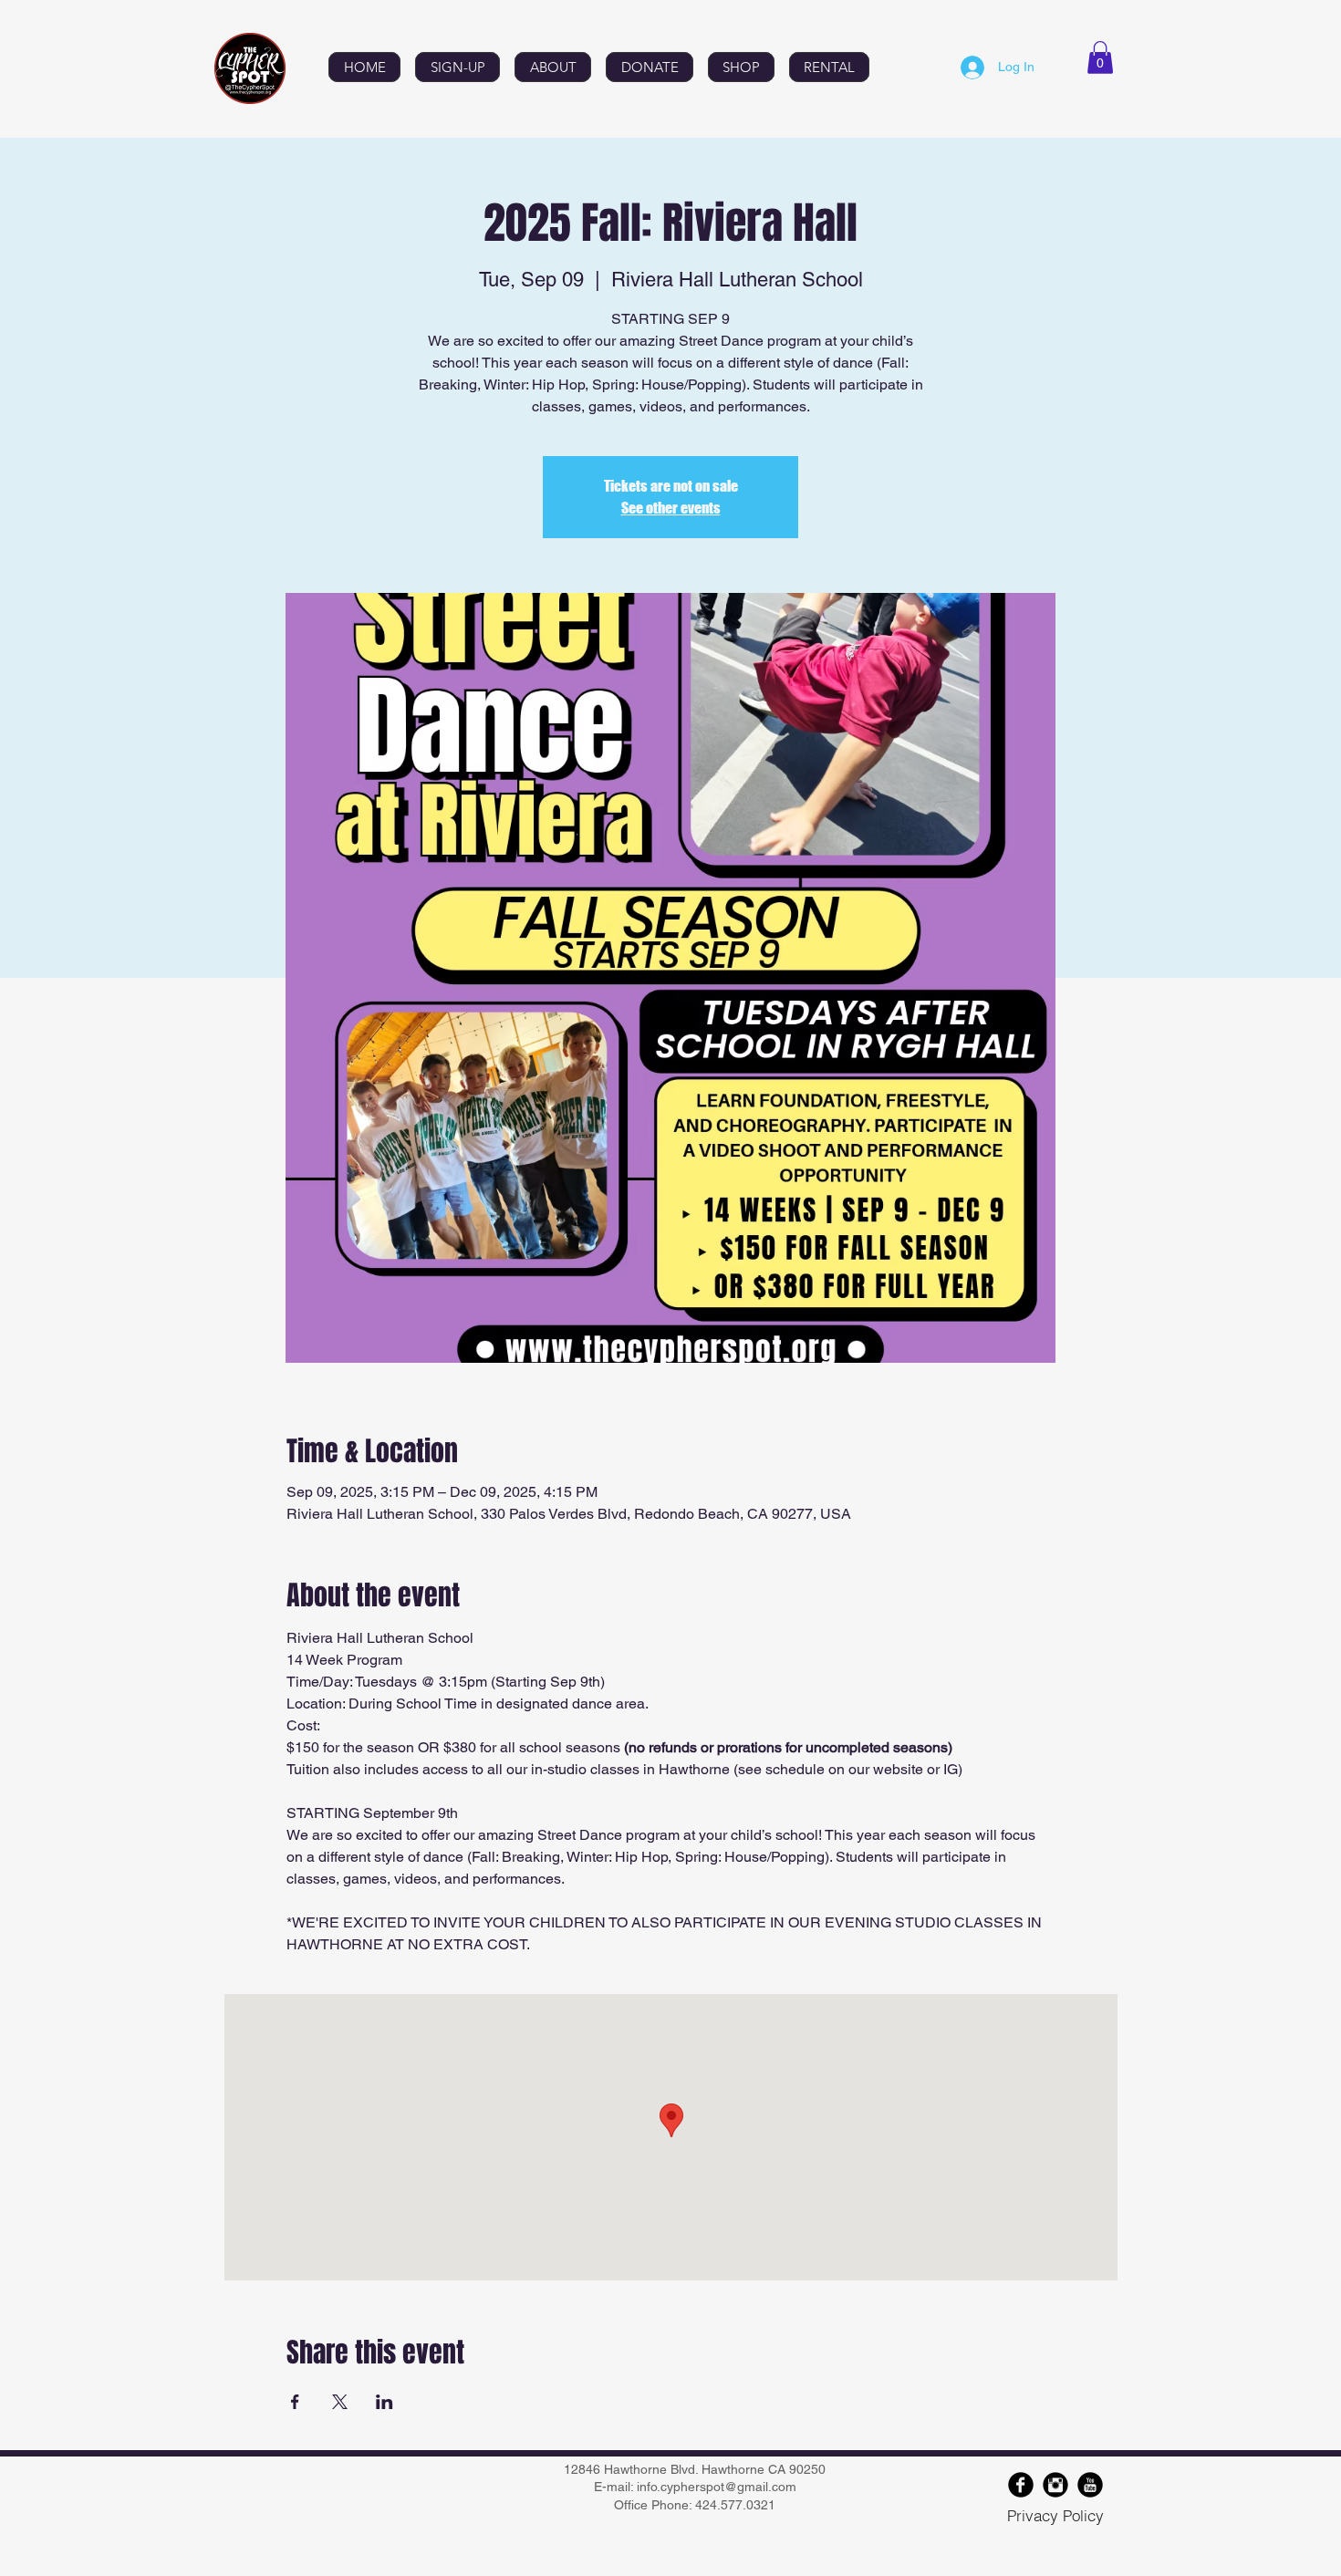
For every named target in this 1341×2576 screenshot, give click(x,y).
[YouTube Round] (1090, 2485)
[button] (1100, 57)
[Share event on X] (340, 2402)
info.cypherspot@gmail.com (717, 2487)
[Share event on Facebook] (295, 2402)
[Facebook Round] (1021, 2485)
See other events (671, 508)
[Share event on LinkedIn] (385, 2402)
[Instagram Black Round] (1055, 2485)
